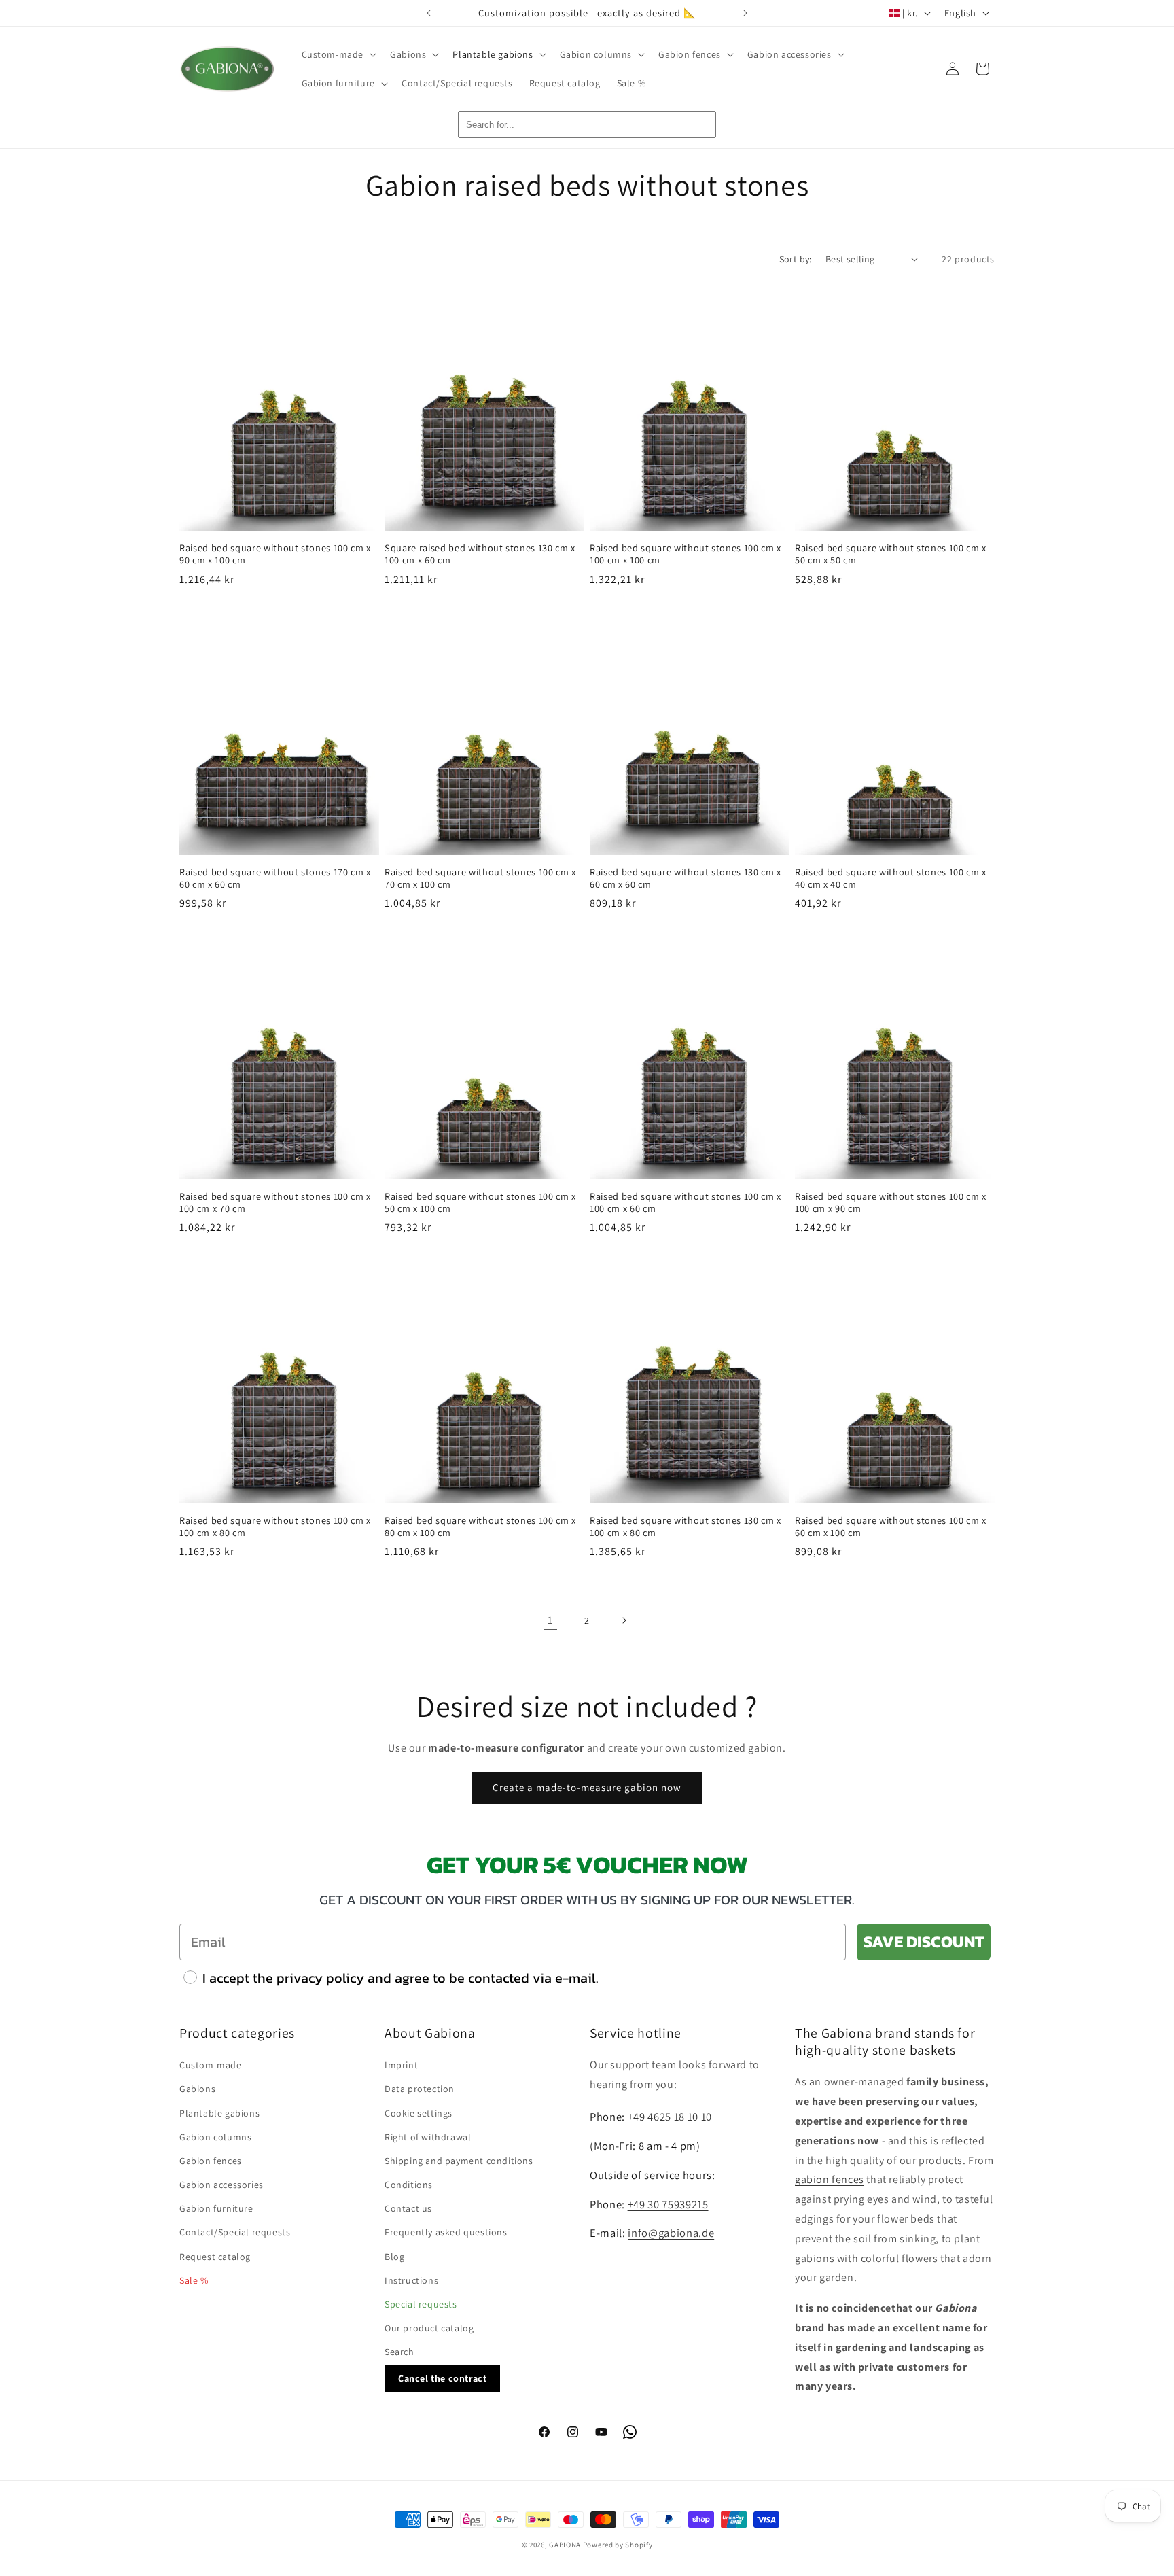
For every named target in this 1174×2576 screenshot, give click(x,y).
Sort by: (796, 259)
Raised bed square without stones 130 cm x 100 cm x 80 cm (686, 1527)
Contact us (408, 2209)
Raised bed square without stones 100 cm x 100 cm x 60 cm (686, 1202)
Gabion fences (211, 2161)
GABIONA (565, 2545)
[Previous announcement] (429, 13)
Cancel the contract (442, 2378)
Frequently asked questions (446, 2233)
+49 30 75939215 (668, 2204)
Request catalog (215, 2257)
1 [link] (550, 1620)
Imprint (401, 2066)
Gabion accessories (221, 2185)
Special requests (421, 2305)
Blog (394, 2257)
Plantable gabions (219, 2113)
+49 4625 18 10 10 (670, 2117)
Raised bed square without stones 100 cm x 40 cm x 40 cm (891, 878)
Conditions (409, 2185)
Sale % (194, 2280)
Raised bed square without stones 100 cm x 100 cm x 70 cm (275, 1202)
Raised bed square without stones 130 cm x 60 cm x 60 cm (686, 878)
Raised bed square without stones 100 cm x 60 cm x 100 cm (891, 1527)
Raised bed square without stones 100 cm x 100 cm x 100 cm (686, 554)
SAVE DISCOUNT (924, 1942)
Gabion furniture (216, 2209)
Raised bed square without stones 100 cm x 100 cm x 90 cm (891, 1202)
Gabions (197, 2089)
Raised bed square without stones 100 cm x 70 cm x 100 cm (480, 878)
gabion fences (830, 2180)
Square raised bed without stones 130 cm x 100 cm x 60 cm (480, 554)
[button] (338, 54)
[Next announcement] (745, 13)
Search (399, 2352)
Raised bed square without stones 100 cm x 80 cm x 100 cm (480, 1527)
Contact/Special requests (235, 2233)
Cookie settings (419, 2113)
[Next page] (624, 1620)
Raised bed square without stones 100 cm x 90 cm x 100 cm (275, 554)
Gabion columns (215, 2137)
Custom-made (211, 2066)
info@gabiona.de (671, 2233)
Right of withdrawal (428, 2137)
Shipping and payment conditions (459, 2161)
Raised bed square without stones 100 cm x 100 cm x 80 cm (275, 1527)
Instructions (411, 2280)
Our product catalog (429, 2329)
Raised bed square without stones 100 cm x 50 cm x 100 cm (480, 1202)
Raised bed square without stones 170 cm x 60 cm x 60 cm (275, 878)
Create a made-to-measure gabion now (587, 1787)
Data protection (420, 2089)
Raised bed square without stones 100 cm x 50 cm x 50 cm (891, 554)
